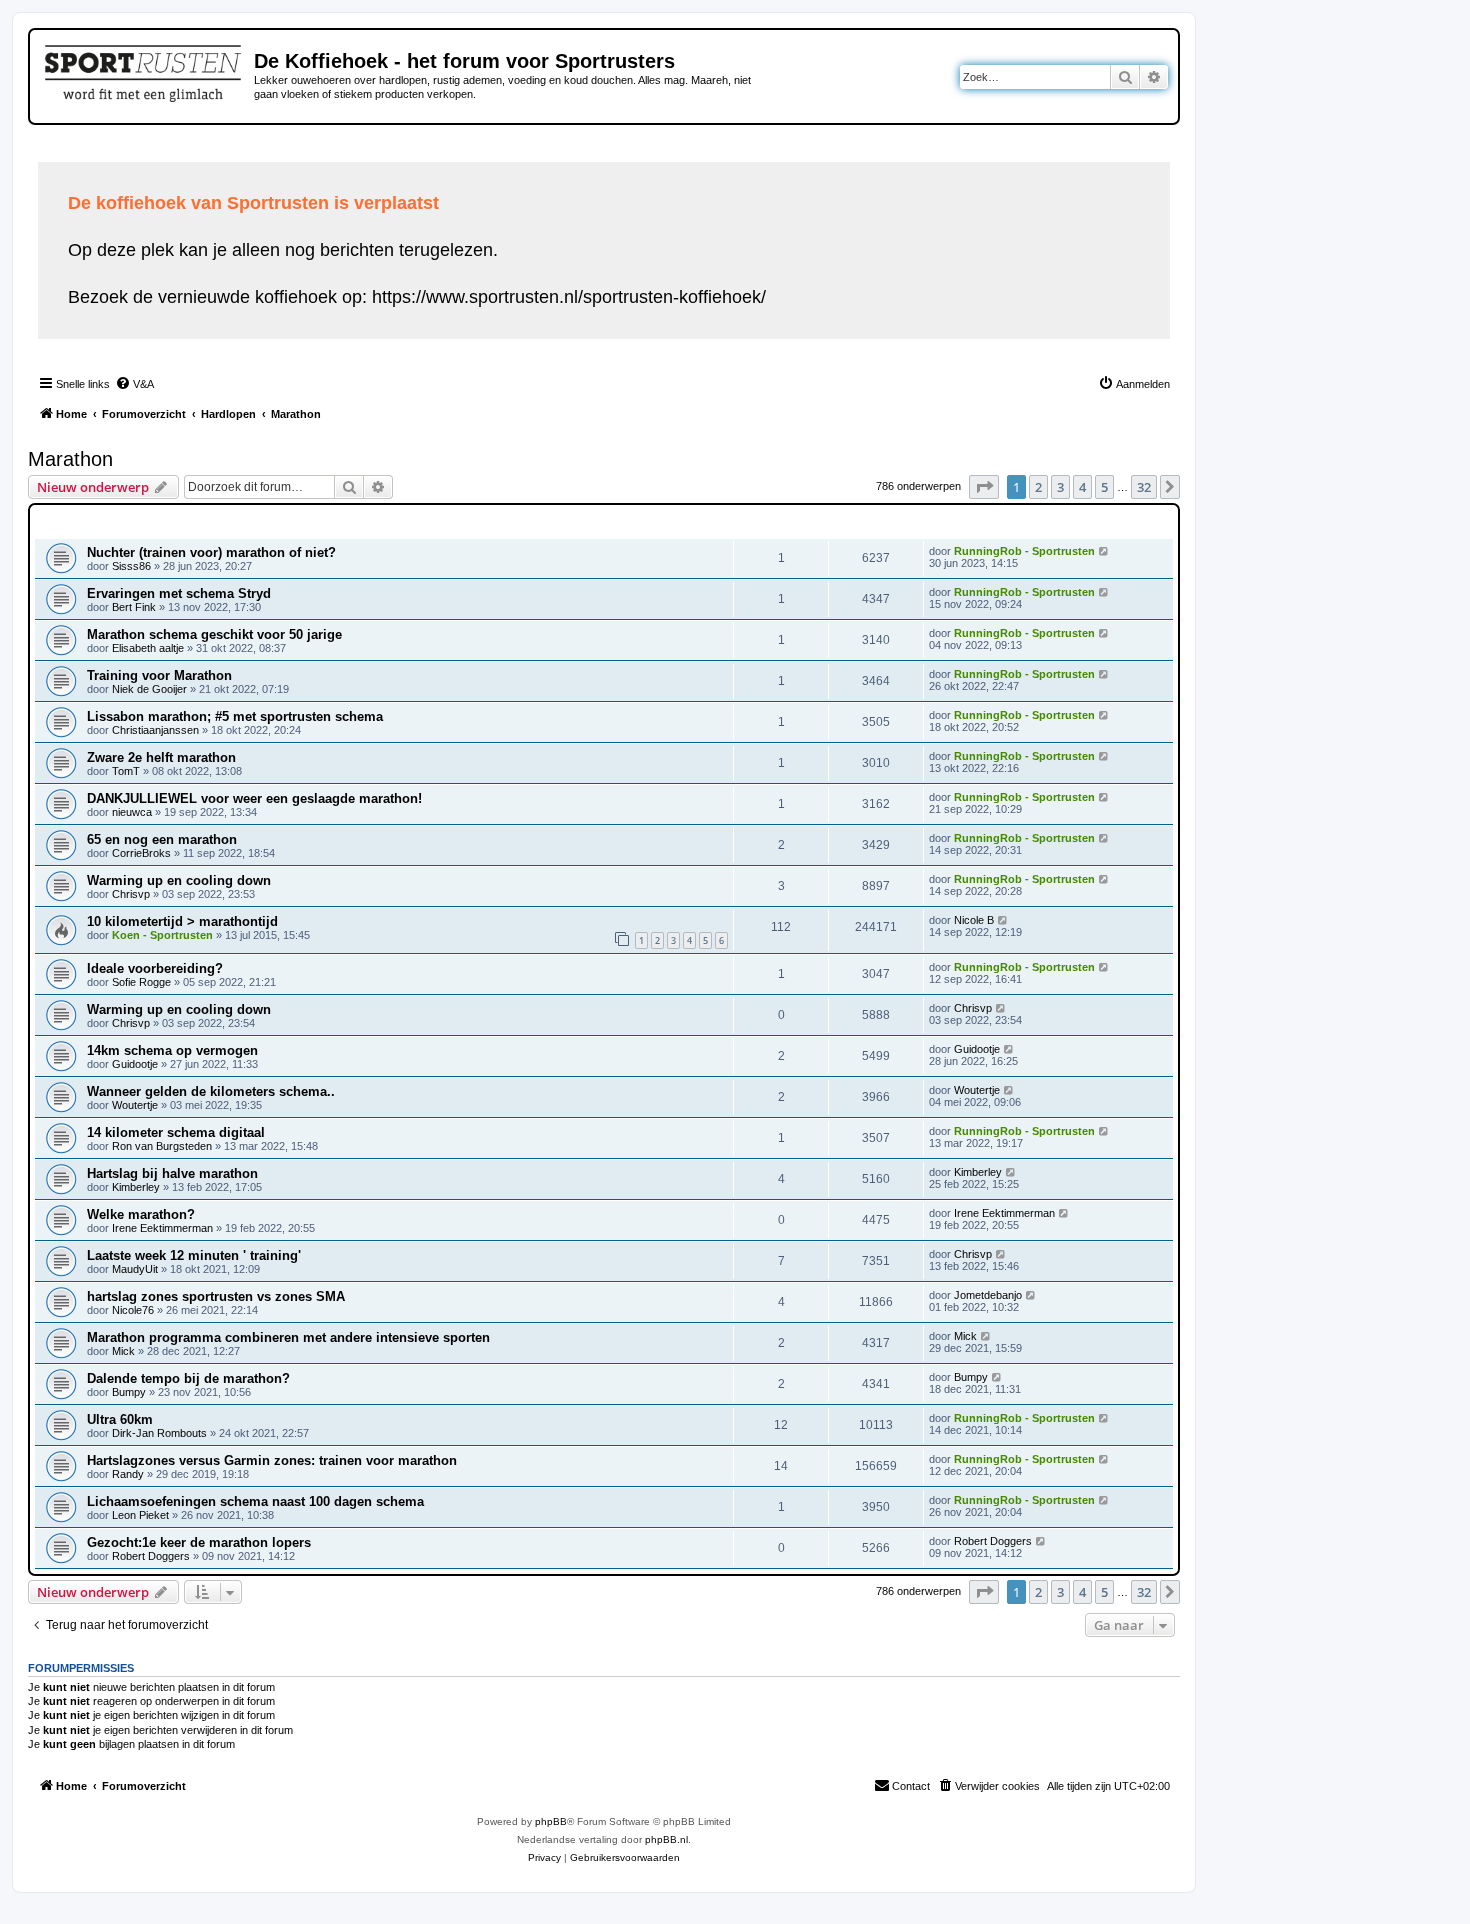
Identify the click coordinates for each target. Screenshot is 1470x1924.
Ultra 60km (120, 1419)
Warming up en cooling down (179, 880)
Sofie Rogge (141, 982)
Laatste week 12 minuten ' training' (194, 1255)
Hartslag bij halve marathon (172, 1173)
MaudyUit (135, 1269)
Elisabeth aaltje (148, 648)
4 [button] (1082, 487)
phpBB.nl (666, 1839)
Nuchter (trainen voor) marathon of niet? (211, 552)
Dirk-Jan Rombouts (159, 1433)
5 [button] (1104, 487)
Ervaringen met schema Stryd (179, 593)
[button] (984, 487)
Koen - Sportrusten (162, 935)
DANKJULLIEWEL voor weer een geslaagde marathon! (254, 798)
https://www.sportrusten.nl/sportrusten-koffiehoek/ (569, 297)
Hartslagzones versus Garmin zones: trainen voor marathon (272, 1460)
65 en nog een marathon (162, 839)
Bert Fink (134, 607)
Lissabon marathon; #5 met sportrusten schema (235, 716)
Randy (128, 1474)
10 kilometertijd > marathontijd (182, 921)
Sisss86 (131, 566)
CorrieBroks (141, 853)
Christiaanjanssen (155, 730)
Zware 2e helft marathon (161, 757)
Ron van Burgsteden (162, 1146)
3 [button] (1060, 487)
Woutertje (135, 1105)
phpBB (551, 1821)
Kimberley (136, 1187)
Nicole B (974, 920)
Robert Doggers (151, 1556)
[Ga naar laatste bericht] (1104, 551)
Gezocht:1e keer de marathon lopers (199, 1542)
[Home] (144, 70)
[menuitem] (134, 384)
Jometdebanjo (988, 1295)
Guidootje (135, 1064)
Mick (123, 1351)
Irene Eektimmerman (162, 1228)
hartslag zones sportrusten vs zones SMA (216, 1296)
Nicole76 (133, 1310)
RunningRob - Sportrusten (1024, 551)
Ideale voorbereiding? (155, 968)
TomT (126, 771)
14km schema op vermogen (172, 1050)
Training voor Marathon (159, 675)
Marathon (70, 459)
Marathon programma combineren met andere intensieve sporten (288, 1337)
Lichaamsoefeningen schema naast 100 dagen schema (255, 1501)
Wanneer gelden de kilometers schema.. (211, 1091)
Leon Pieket (140, 1515)
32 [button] (1144, 487)
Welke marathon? (141, 1214)
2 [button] (1038, 487)
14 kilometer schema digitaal (176, 1132)
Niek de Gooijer (149, 689)
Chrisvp (131, 894)
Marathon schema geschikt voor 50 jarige (214, 634)
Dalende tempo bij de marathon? (188, 1378)
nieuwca (132, 812)
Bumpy (129, 1392)
